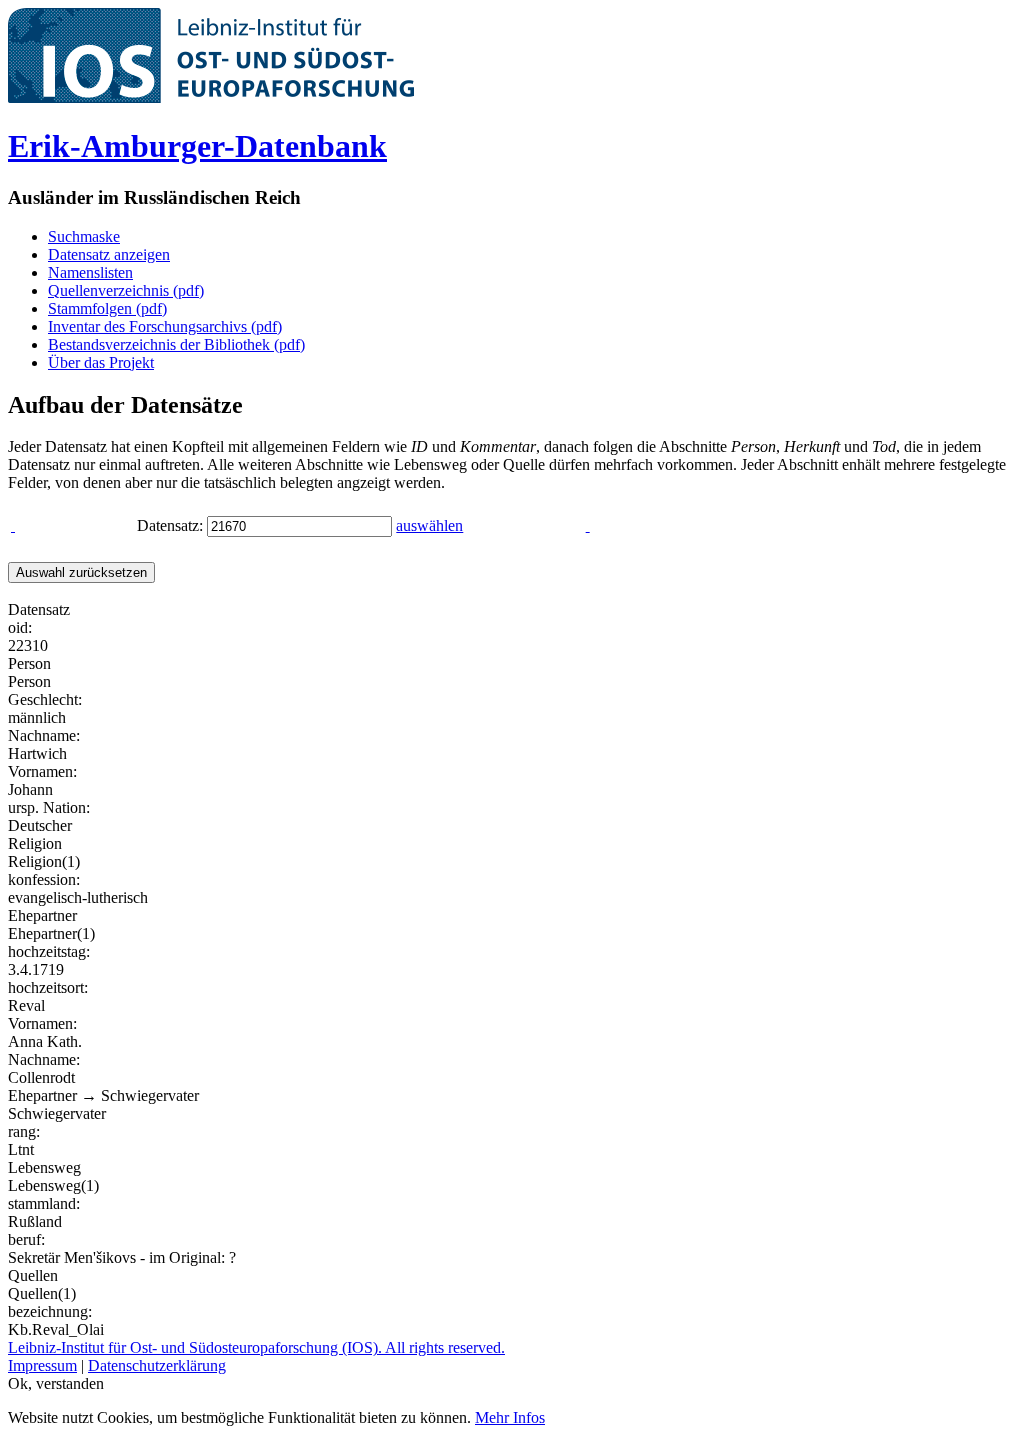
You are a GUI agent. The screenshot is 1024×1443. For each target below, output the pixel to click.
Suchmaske (84, 236)
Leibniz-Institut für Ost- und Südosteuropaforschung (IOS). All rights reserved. (256, 1347)
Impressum (42, 1365)
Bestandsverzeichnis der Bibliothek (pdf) (176, 344)
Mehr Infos (510, 1417)
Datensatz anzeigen (109, 254)
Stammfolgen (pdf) (107, 308)
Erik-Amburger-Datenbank (197, 146)
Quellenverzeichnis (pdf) (126, 290)
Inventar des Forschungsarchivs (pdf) (165, 326)
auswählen (429, 525)
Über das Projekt (101, 362)
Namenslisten (90, 272)
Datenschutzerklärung (157, 1365)
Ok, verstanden (56, 1383)
